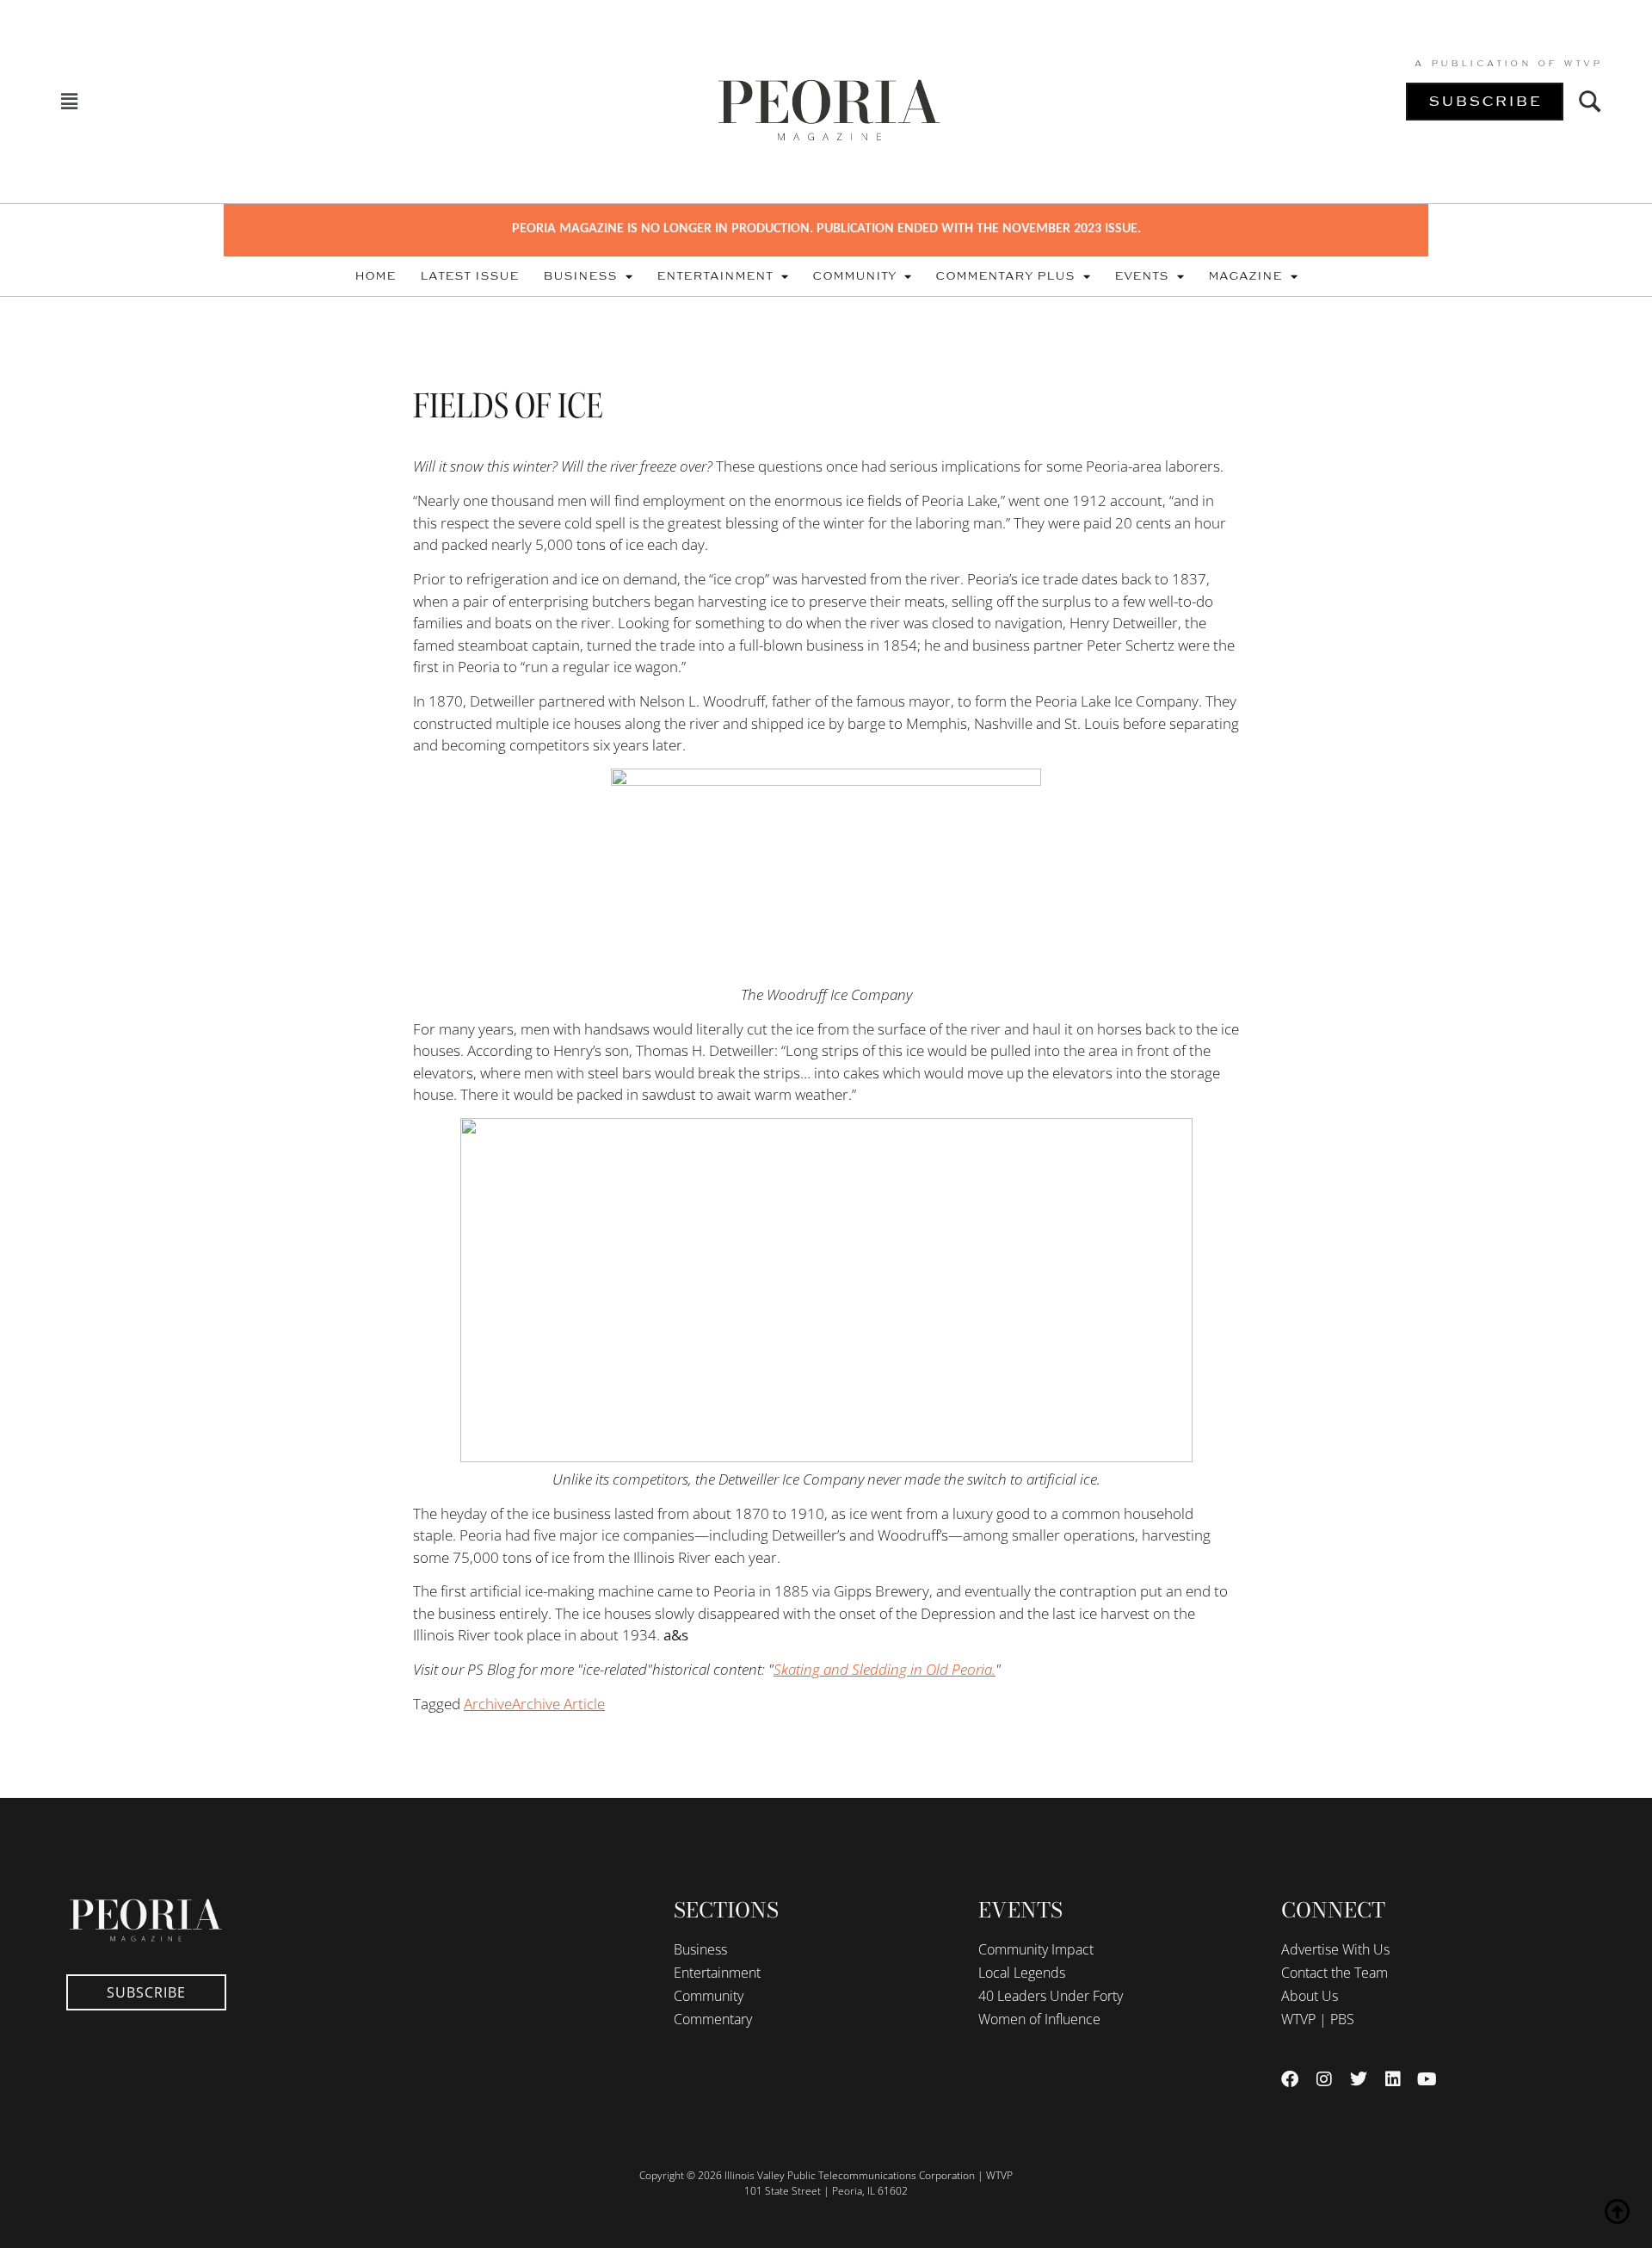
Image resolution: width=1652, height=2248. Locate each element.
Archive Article (558, 1704)
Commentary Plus (1005, 276)
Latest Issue (469, 276)
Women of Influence (1039, 2019)
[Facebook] (1290, 2079)
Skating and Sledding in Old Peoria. (885, 1669)
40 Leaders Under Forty (1051, 1996)
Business (580, 276)
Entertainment (715, 276)
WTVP (1583, 64)
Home (375, 276)
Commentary (713, 2019)
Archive (488, 1704)
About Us (1310, 1996)
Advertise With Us (1335, 1949)
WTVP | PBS (1318, 2019)
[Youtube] (1427, 2079)
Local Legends (1022, 1973)
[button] (70, 101)
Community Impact (1036, 1949)
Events (1141, 276)
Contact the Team (1335, 1973)
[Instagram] (1324, 2079)
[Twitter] (1359, 2079)
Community (854, 276)
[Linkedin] (1393, 2079)
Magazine (1245, 276)
